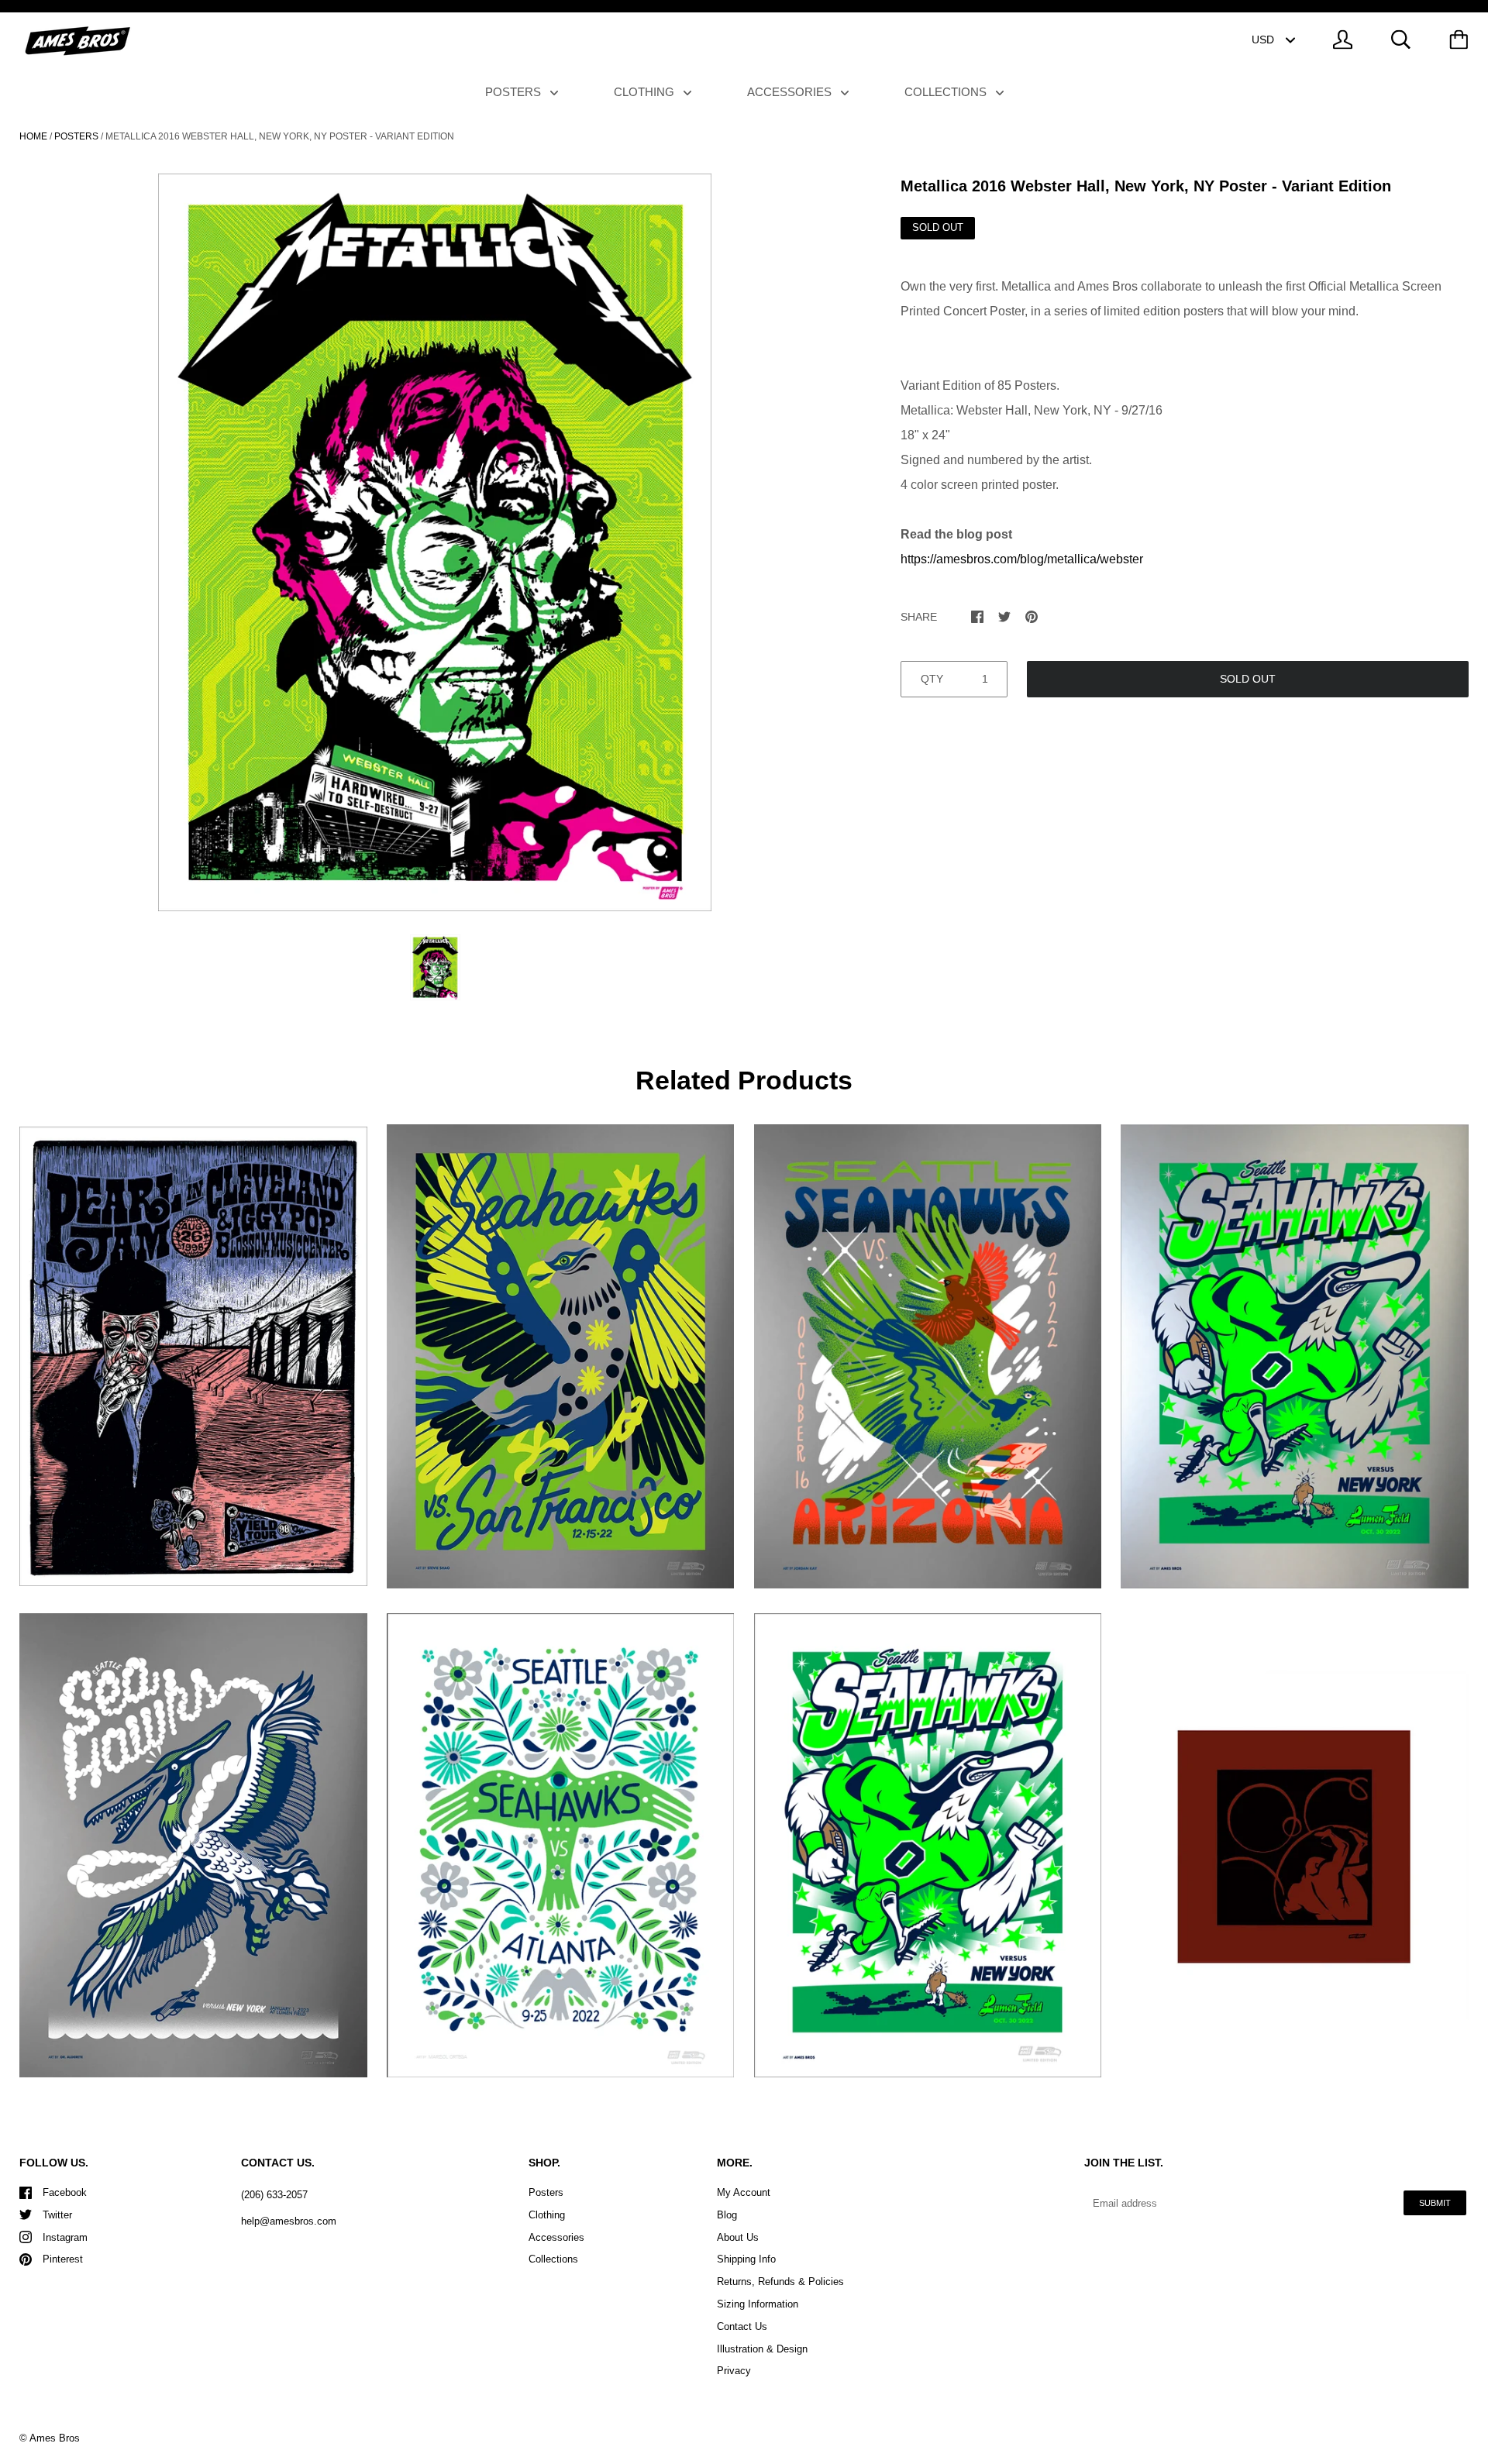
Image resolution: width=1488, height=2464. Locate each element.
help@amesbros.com (289, 2221)
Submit (1435, 2203)
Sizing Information (758, 2304)
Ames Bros (55, 2438)
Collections (947, 92)
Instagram (65, 2237)
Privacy (734, 2371)
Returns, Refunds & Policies (780, 2282)
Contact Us (742, 2326)
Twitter (57, 2215)
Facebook (65, 2192)
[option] (435, 542)
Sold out (1248, 679)
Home (33, 136)
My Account (744, 2192)
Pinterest (63, 2259)
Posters (515, 92)
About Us (738, 2237)
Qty (932, 679)
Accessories (791, 92)
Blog (727, 2215)
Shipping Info (746, 2259)
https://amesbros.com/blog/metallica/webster (1022, 559)
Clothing (646, 92)
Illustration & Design (762, 2349)
